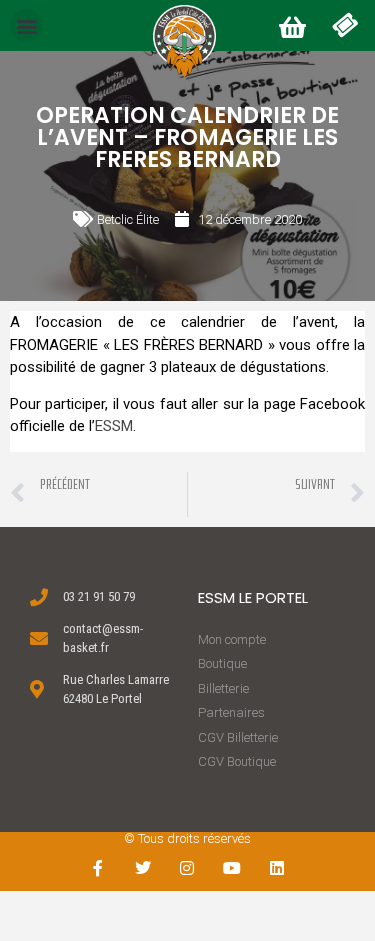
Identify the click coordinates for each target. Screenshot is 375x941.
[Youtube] (232, 868)
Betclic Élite (128, 219)
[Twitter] (142, 868)
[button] (26, 25)
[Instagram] (187, 868)
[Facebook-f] (98, 868)
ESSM (114, 426)
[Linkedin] (277, 868)
